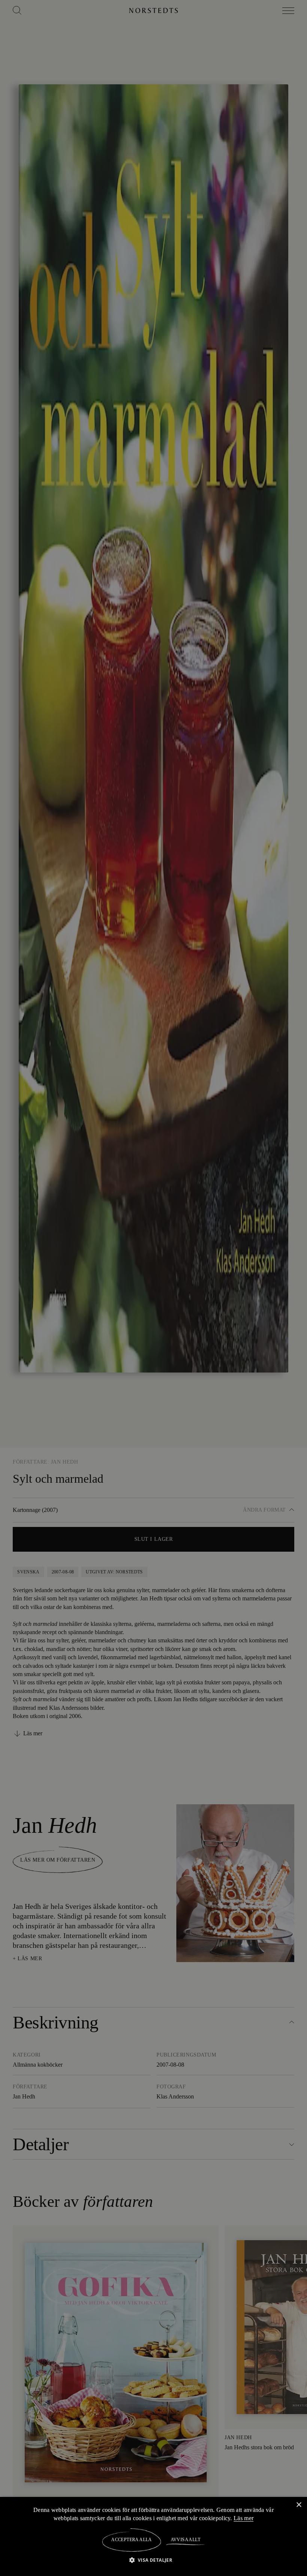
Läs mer (245, 2518)
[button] (154, 2560)
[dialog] (153, 1288)
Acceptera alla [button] (132, 2540)
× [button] (299, 2505)
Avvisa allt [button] (185, 2540)
